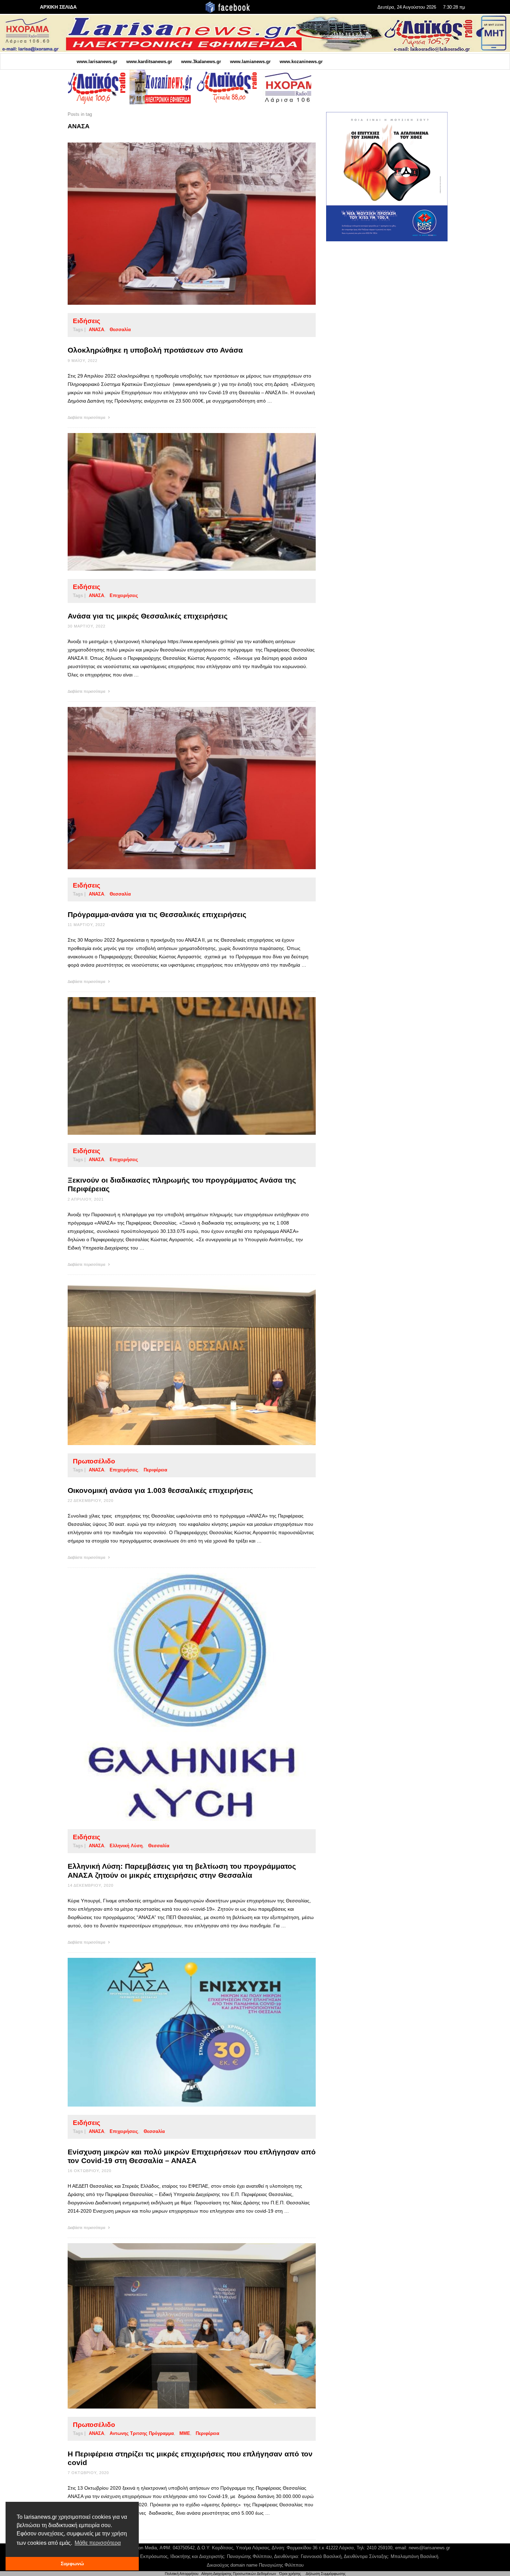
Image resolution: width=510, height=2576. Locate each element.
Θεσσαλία (120, 330)
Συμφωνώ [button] (72, 2564)
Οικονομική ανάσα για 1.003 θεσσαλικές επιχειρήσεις (160, 1490)
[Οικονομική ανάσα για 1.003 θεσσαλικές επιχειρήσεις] (181, 1363)
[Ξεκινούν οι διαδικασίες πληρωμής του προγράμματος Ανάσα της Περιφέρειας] (181, 1066)
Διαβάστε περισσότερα (87, 417)
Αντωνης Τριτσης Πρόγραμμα (142, 2433)
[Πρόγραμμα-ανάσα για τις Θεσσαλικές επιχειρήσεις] (181, 788)
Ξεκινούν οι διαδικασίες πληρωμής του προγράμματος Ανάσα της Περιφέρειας (182, 1184)
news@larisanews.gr (429, 2548)
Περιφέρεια (155, 1470)
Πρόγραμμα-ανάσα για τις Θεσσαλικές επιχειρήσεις (157, 914)
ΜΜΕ (185, 2433)
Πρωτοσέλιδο (94, 1461)
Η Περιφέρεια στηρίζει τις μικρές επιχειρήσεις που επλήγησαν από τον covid (190, 2458)
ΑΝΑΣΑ (96, 330)
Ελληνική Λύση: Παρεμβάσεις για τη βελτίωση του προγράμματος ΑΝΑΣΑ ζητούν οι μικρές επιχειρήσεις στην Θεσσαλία (182, 1870)
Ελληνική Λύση (126, 1846)
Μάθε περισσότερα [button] (98, 2543)
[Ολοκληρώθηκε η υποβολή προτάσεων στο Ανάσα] (181, 224)
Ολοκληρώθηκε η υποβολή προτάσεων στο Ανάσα (155, 350)
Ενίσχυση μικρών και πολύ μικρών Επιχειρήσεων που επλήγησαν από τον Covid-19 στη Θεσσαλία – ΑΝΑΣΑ (192, 2156)
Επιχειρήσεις (124, 595)
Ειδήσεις (87, 321)
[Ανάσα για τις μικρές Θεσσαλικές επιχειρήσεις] (181, 502)
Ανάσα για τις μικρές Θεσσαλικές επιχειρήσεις (148, 616)
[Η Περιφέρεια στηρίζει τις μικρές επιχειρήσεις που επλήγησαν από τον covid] (181, 2326)
